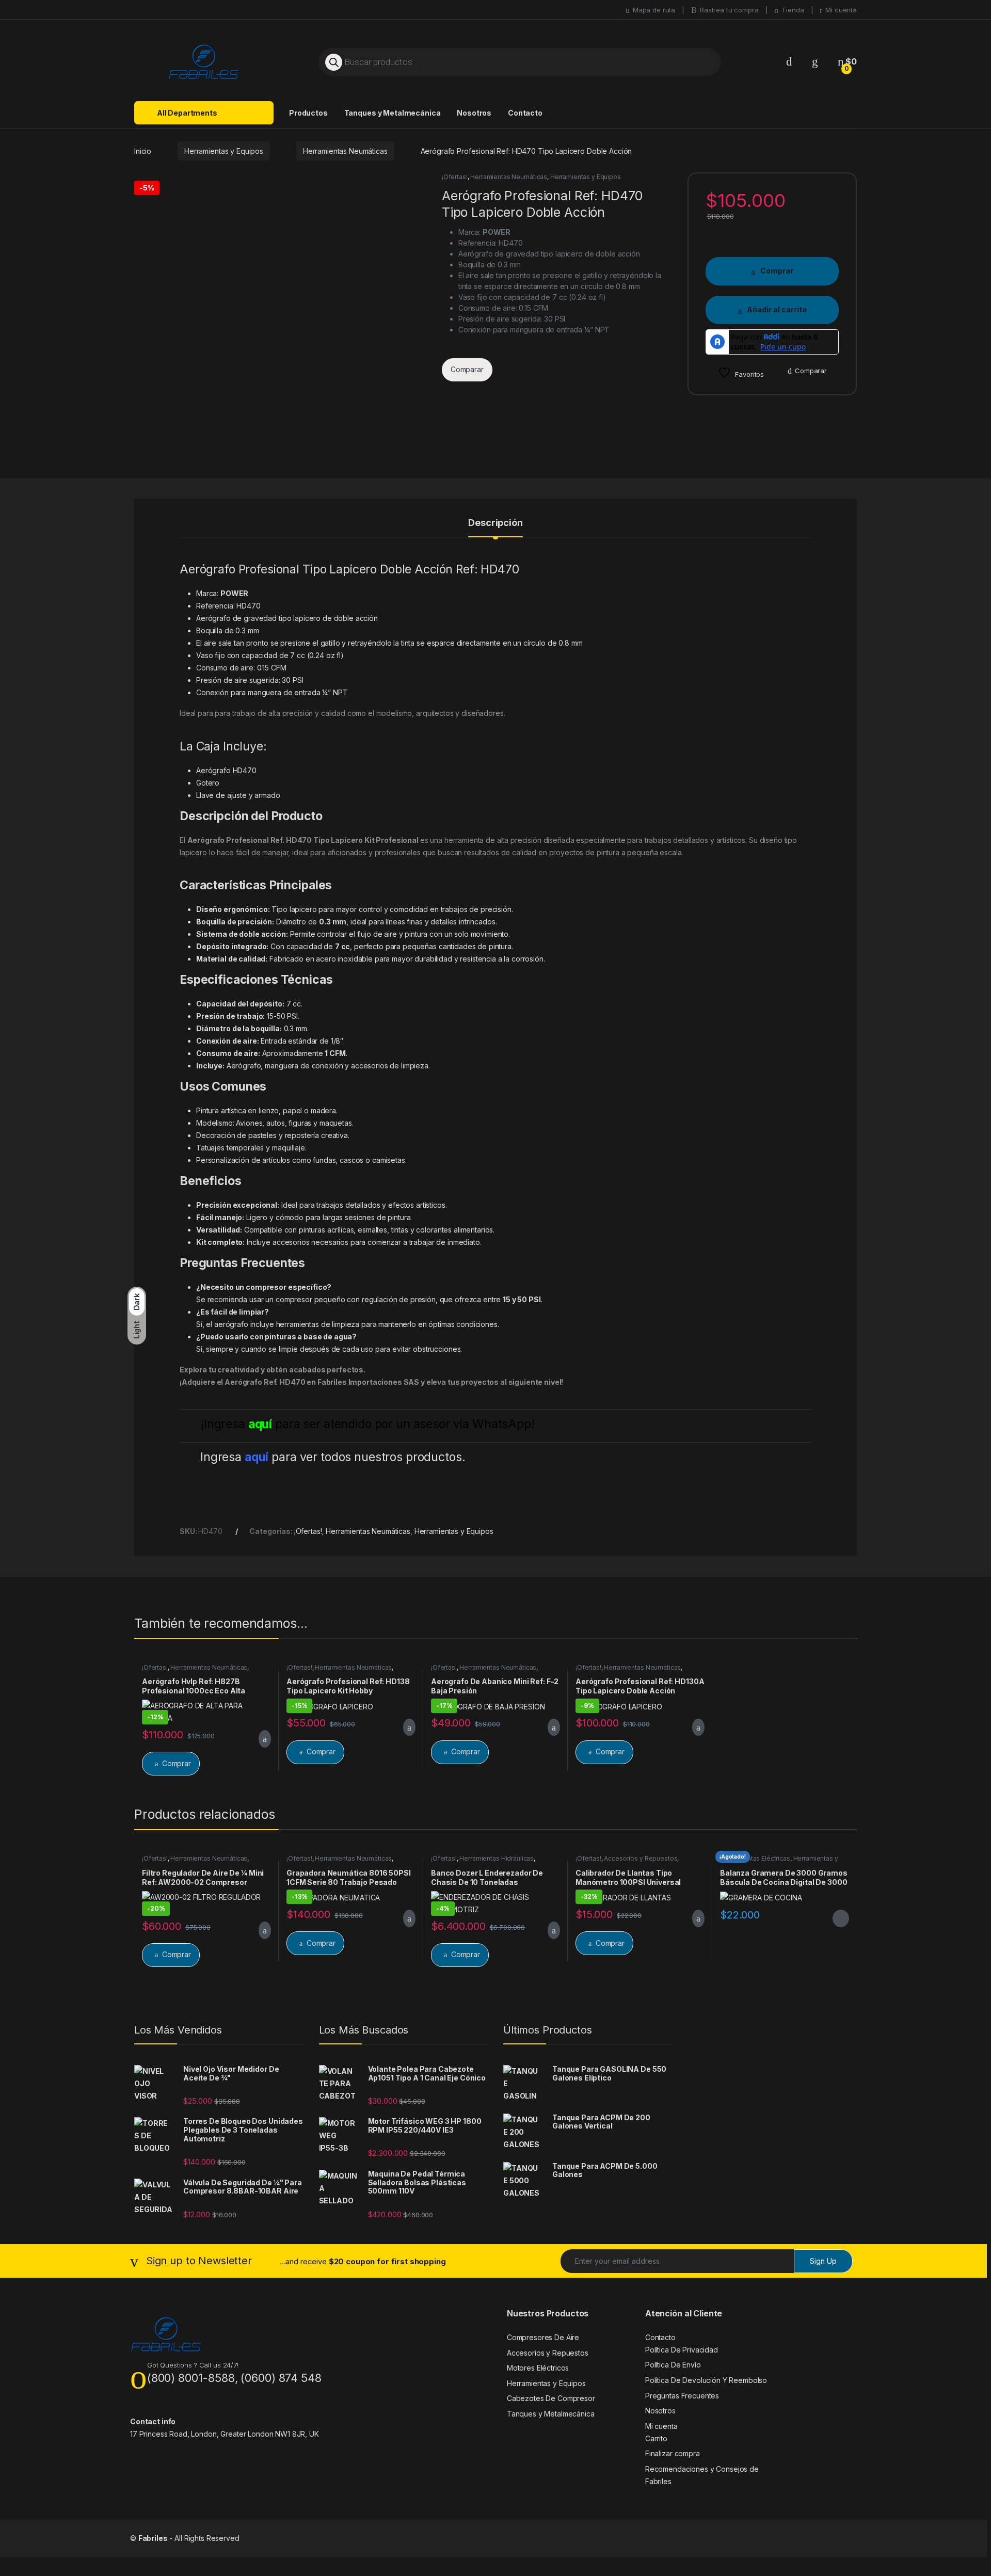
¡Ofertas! (455, 177)
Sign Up (823, 2261)
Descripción (495, 523)
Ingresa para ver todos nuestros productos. (333, 1457)
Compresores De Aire (543, 2337)
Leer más (841, 1918)
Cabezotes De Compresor (551, 2398)
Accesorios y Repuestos (641, 1858)
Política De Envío (673, 2365)
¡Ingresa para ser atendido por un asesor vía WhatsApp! (367, 1424)
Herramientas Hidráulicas (497, 1858)
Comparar (811, 371)
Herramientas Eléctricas (755, 1858)
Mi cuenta (841, 10)
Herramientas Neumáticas (345, 151)
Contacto (525, 113)
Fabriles (153, 2538)
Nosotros (474, 113)
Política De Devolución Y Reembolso (706, 2380)
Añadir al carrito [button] (260, 1739)
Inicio (143, 151)
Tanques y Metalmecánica (393, 113)
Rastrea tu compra (729, 10)
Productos (308, 113)
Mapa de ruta (654, 10)
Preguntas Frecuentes (682, 2396)
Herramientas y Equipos (224, 151)
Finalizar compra (673, 2453)
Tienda (793, 10)
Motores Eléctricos (538, 2368)
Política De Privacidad (682, 2350)
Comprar (777, 271)
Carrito (656, 2438)
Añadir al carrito (777, 309)
